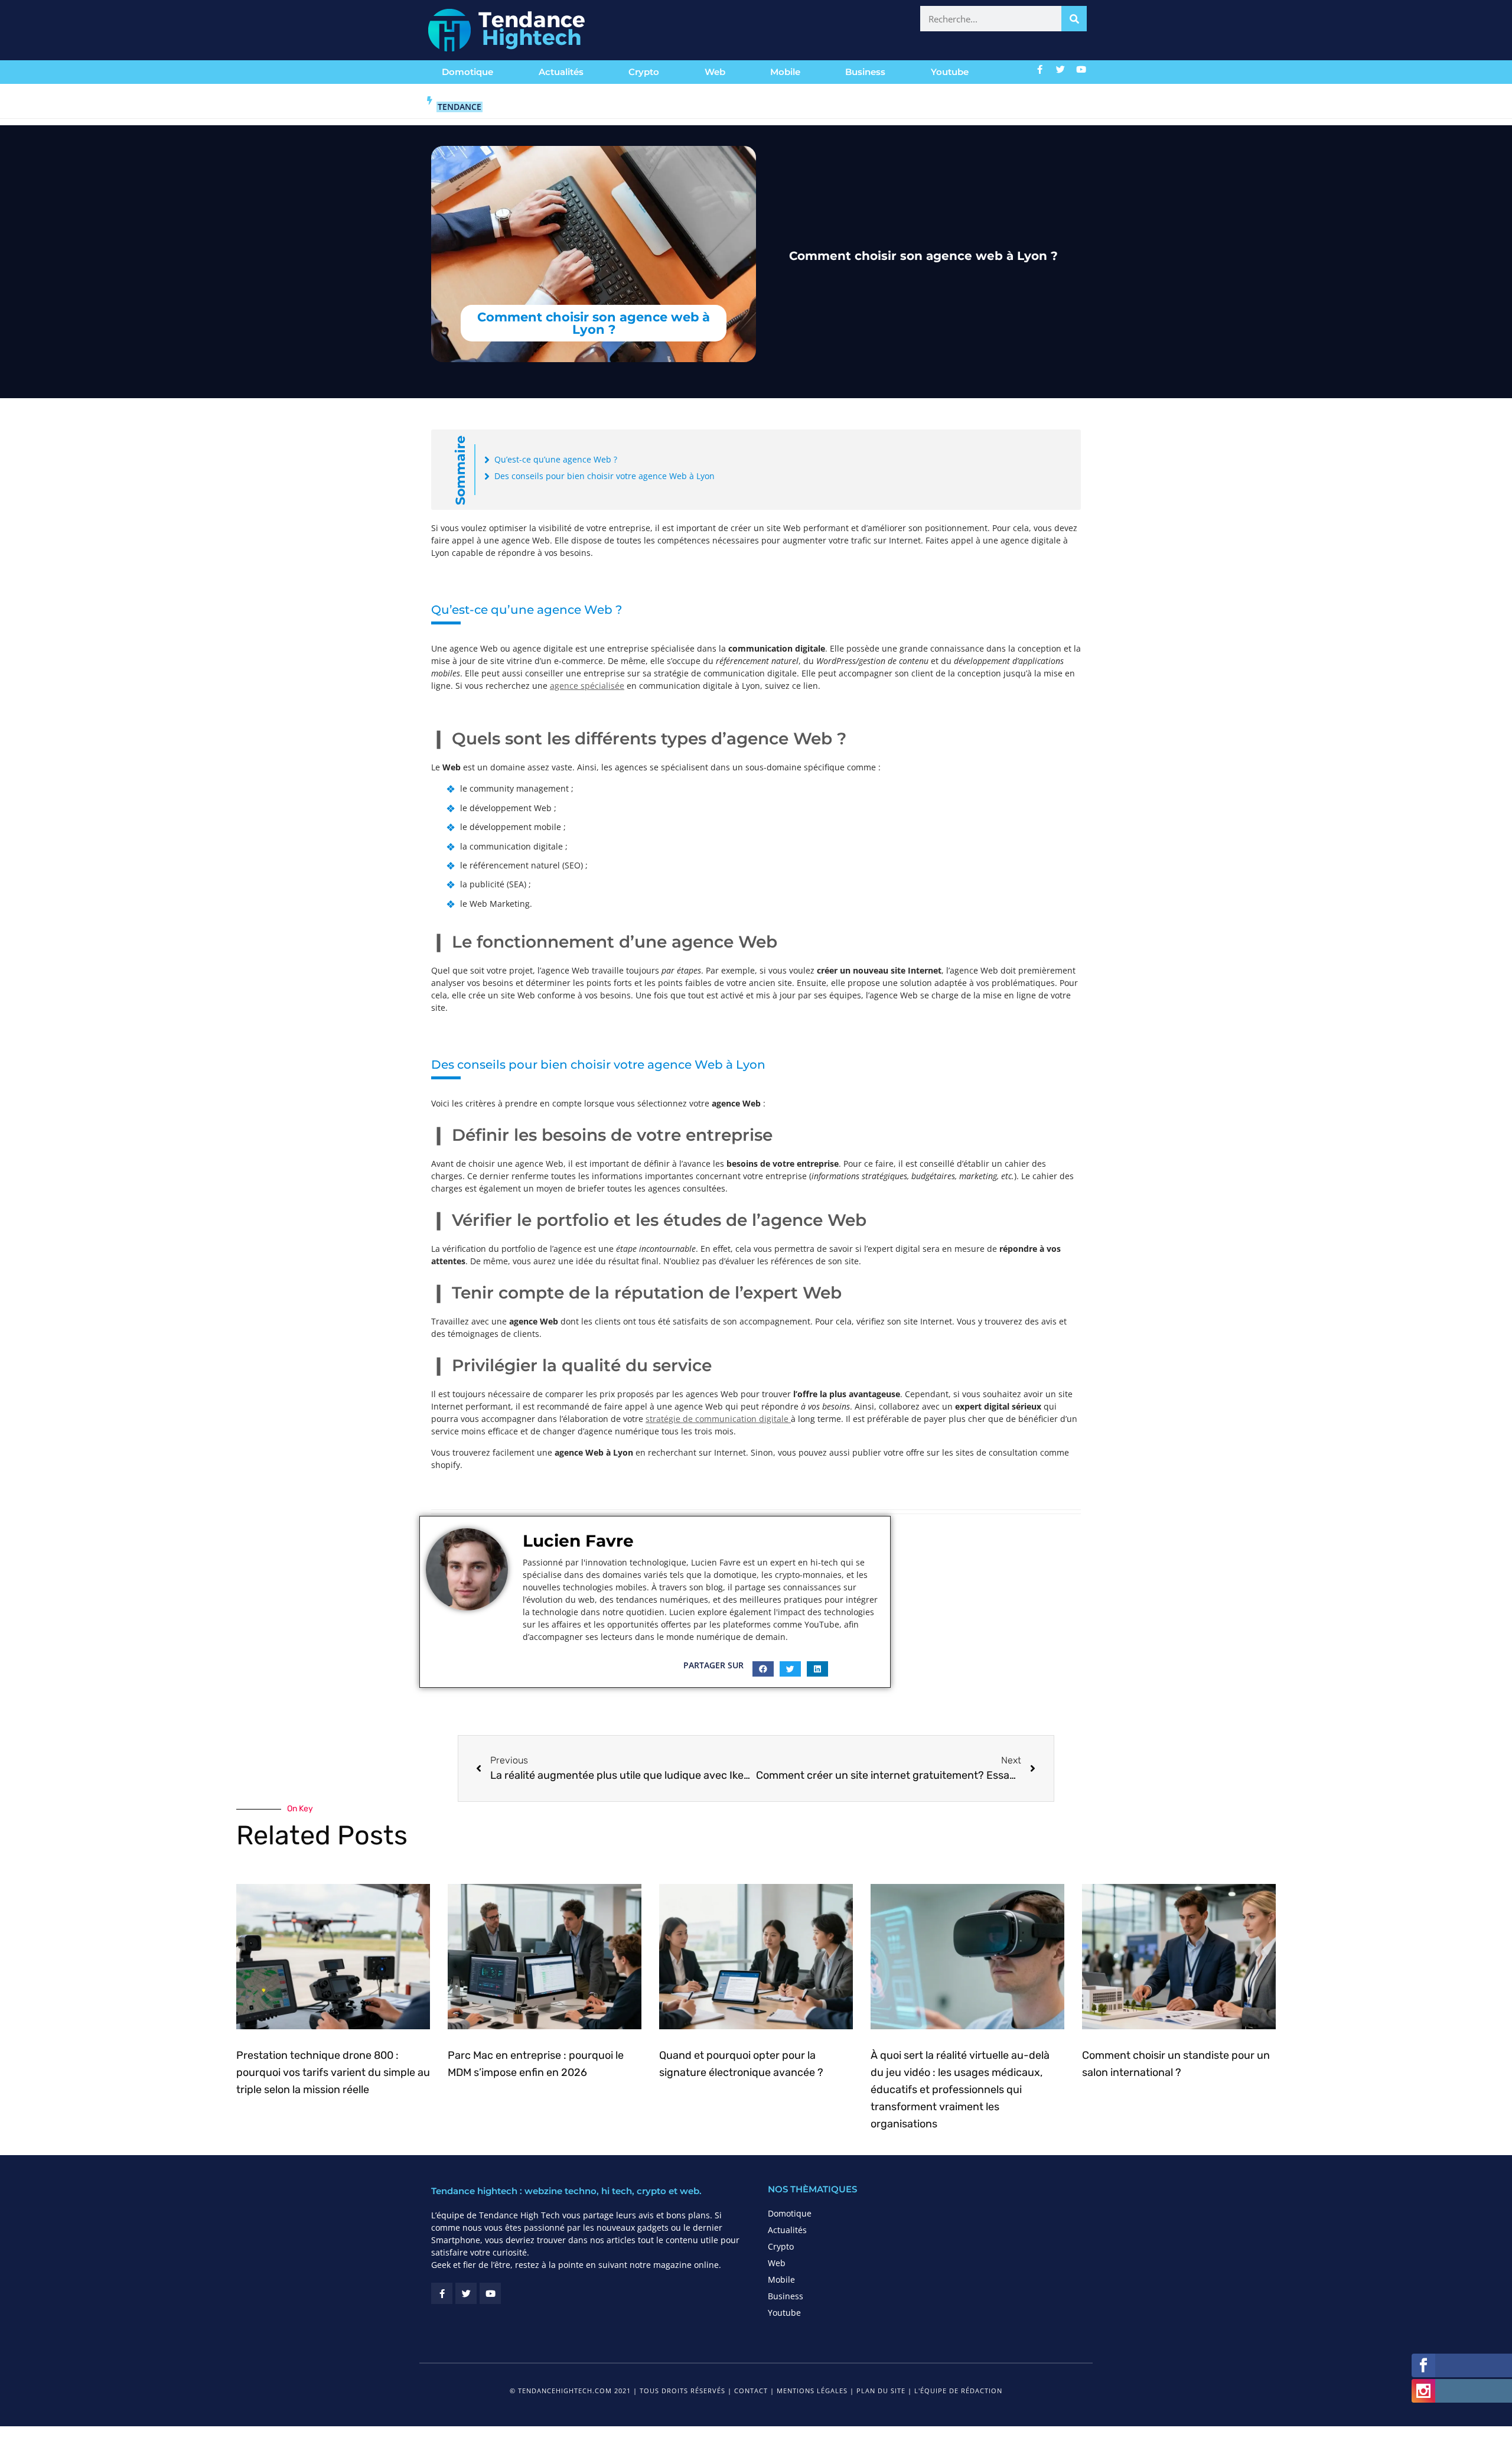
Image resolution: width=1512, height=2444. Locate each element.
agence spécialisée (587, 686)
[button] (763, 1669)
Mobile (785, 72)
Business (865, 72)
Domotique (467, 72)
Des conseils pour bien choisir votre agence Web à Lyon (605, 476)
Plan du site (881, 2391)
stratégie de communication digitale (718, 1419)
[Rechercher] (1074, 19)
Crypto (644, 72)
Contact (751, 2391)
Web (715, 72)
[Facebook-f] (1040, 69)
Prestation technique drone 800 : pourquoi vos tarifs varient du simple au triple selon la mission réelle (333, 2072)
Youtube (950, 72)
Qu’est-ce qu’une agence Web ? (556, 459)
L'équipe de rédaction (958, 2391)
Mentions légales (812, 2391)
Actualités (561, 72)
